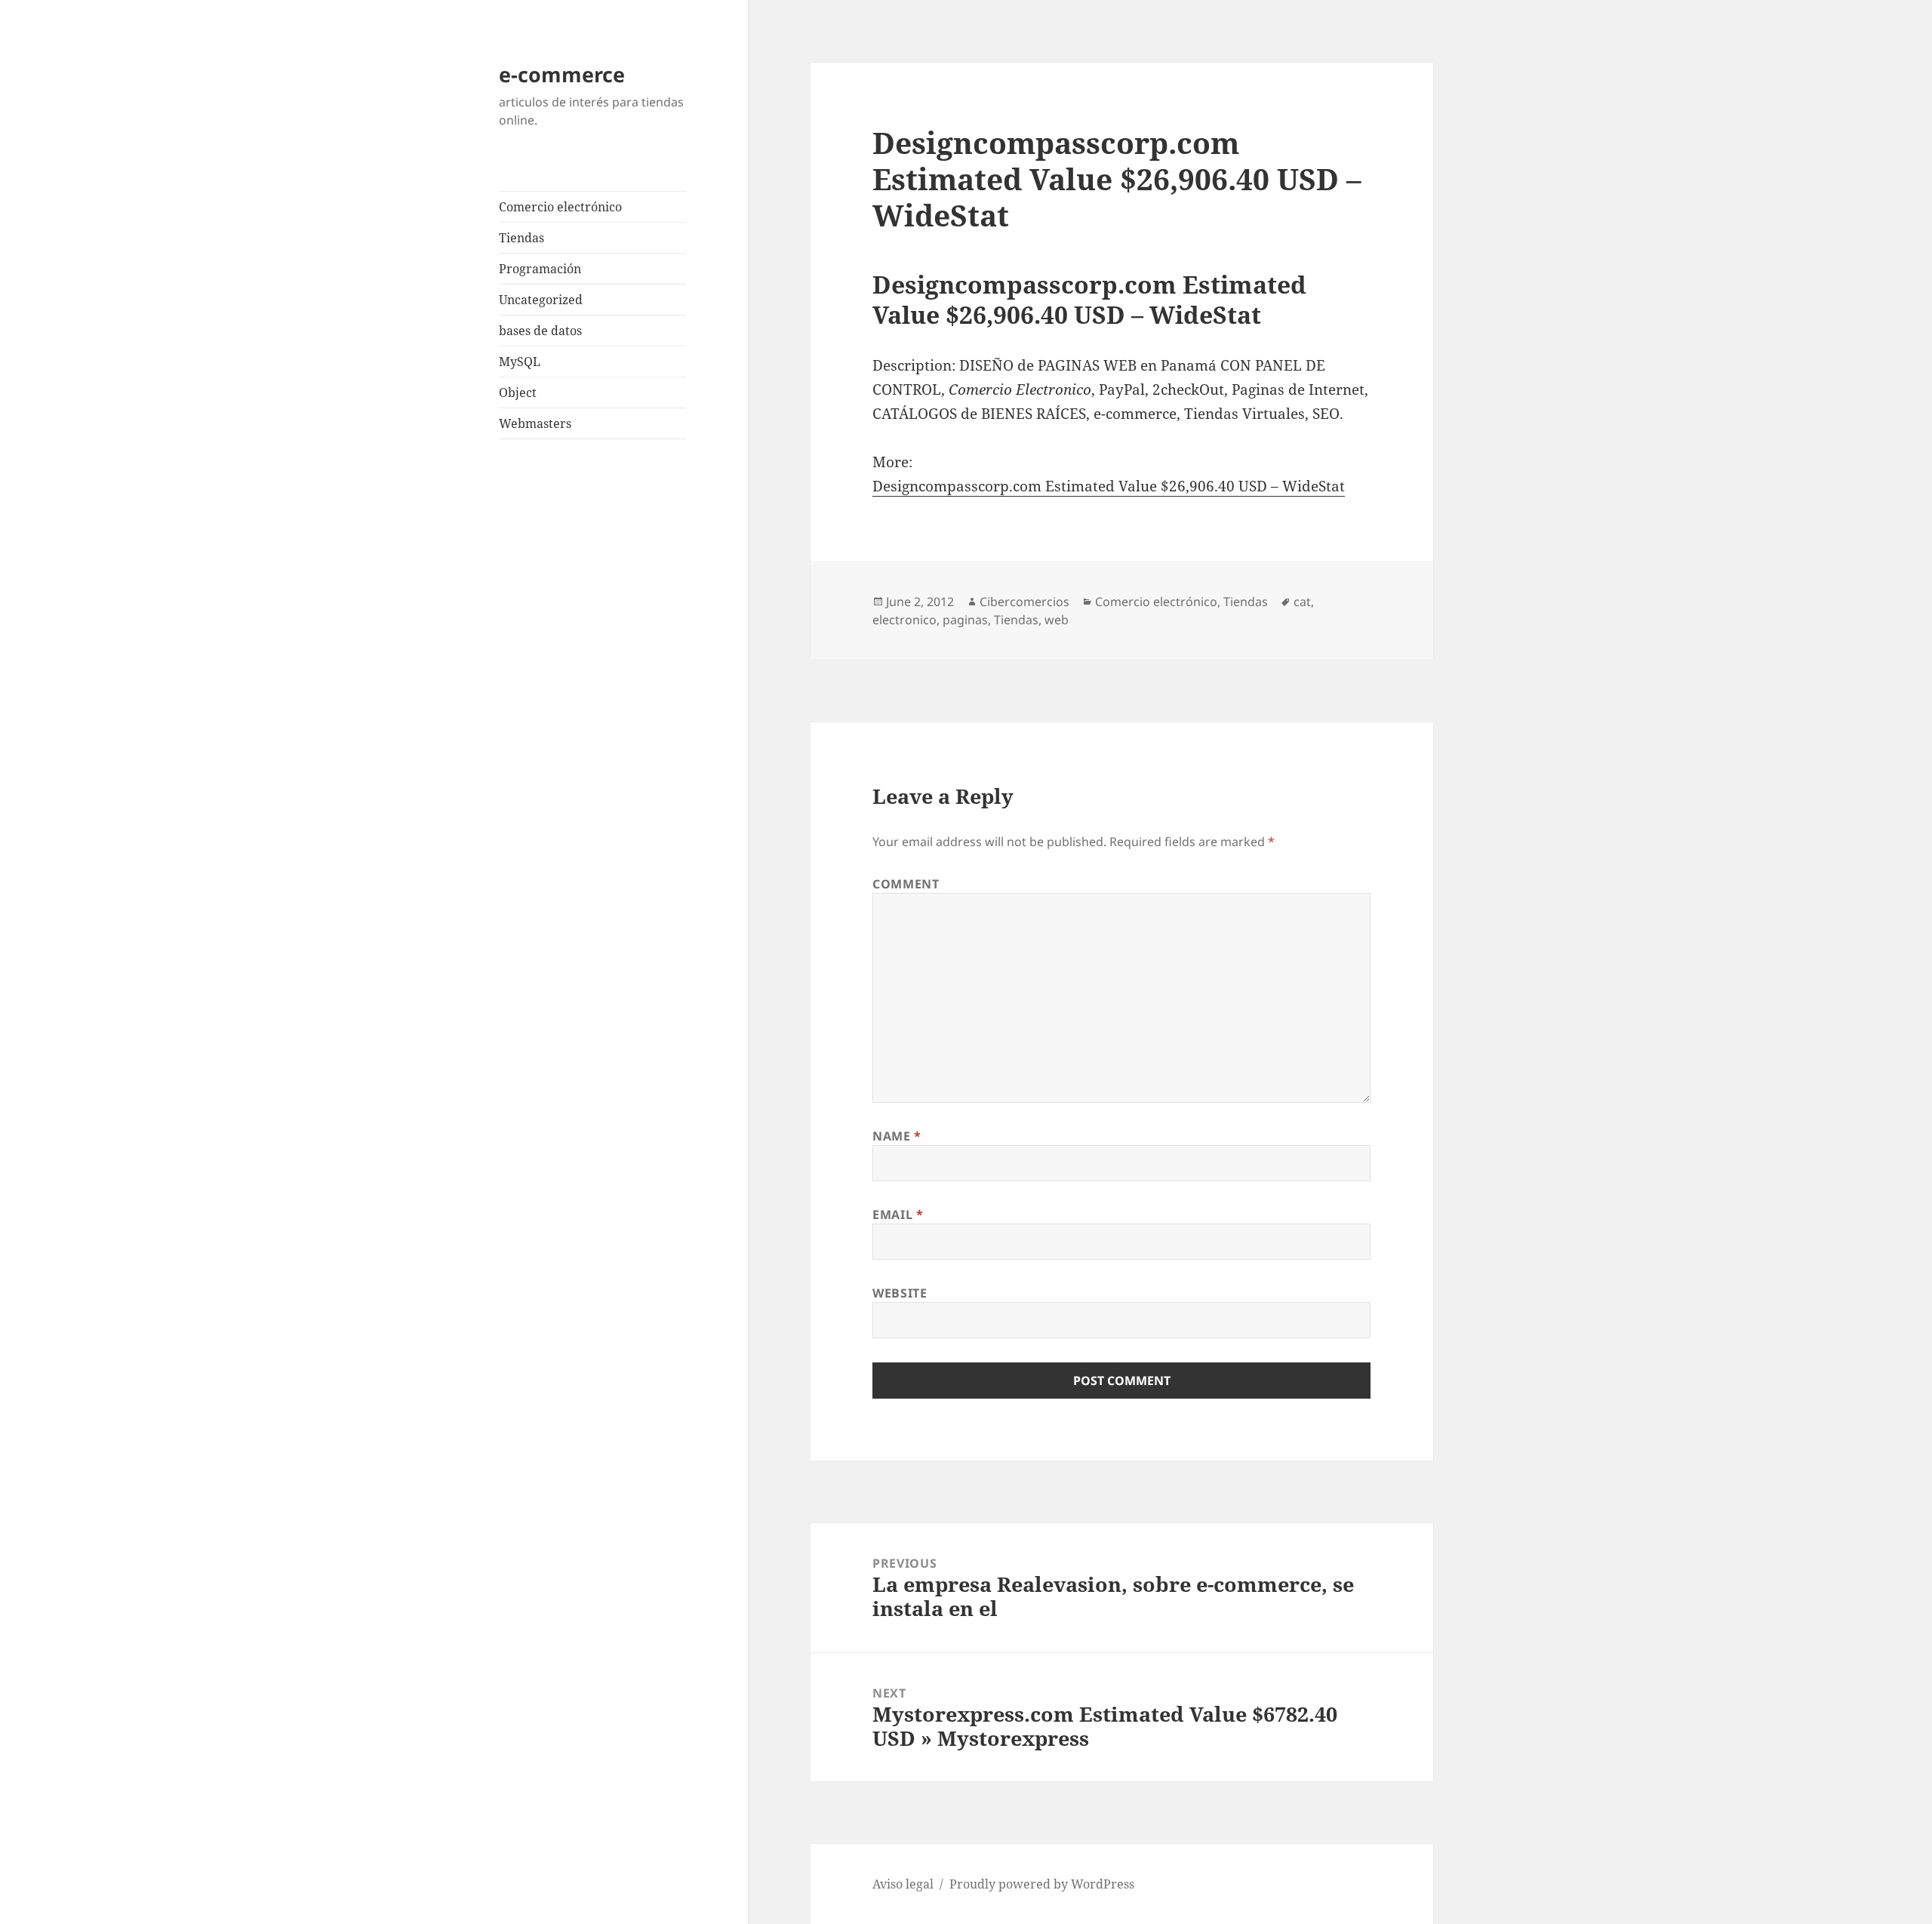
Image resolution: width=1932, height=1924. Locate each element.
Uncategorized (541, 300)
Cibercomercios (1024, 602)
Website (900, 1293)
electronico (904, 620)
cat (1302, 602)
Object (518, 392)
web (1057, 620)
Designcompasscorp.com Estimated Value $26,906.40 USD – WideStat (1109, 486)
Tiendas (521, 238)
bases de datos (540, 331)
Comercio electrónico (560, 207)
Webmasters (535, 423)
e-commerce (562, 74)
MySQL (520, 362)
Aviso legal (903, 1884)
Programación (540, 269)
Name (897, 1136)
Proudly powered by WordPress (1042, 1884)
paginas (965, 620)
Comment (906, 884)
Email (898, 1214)
